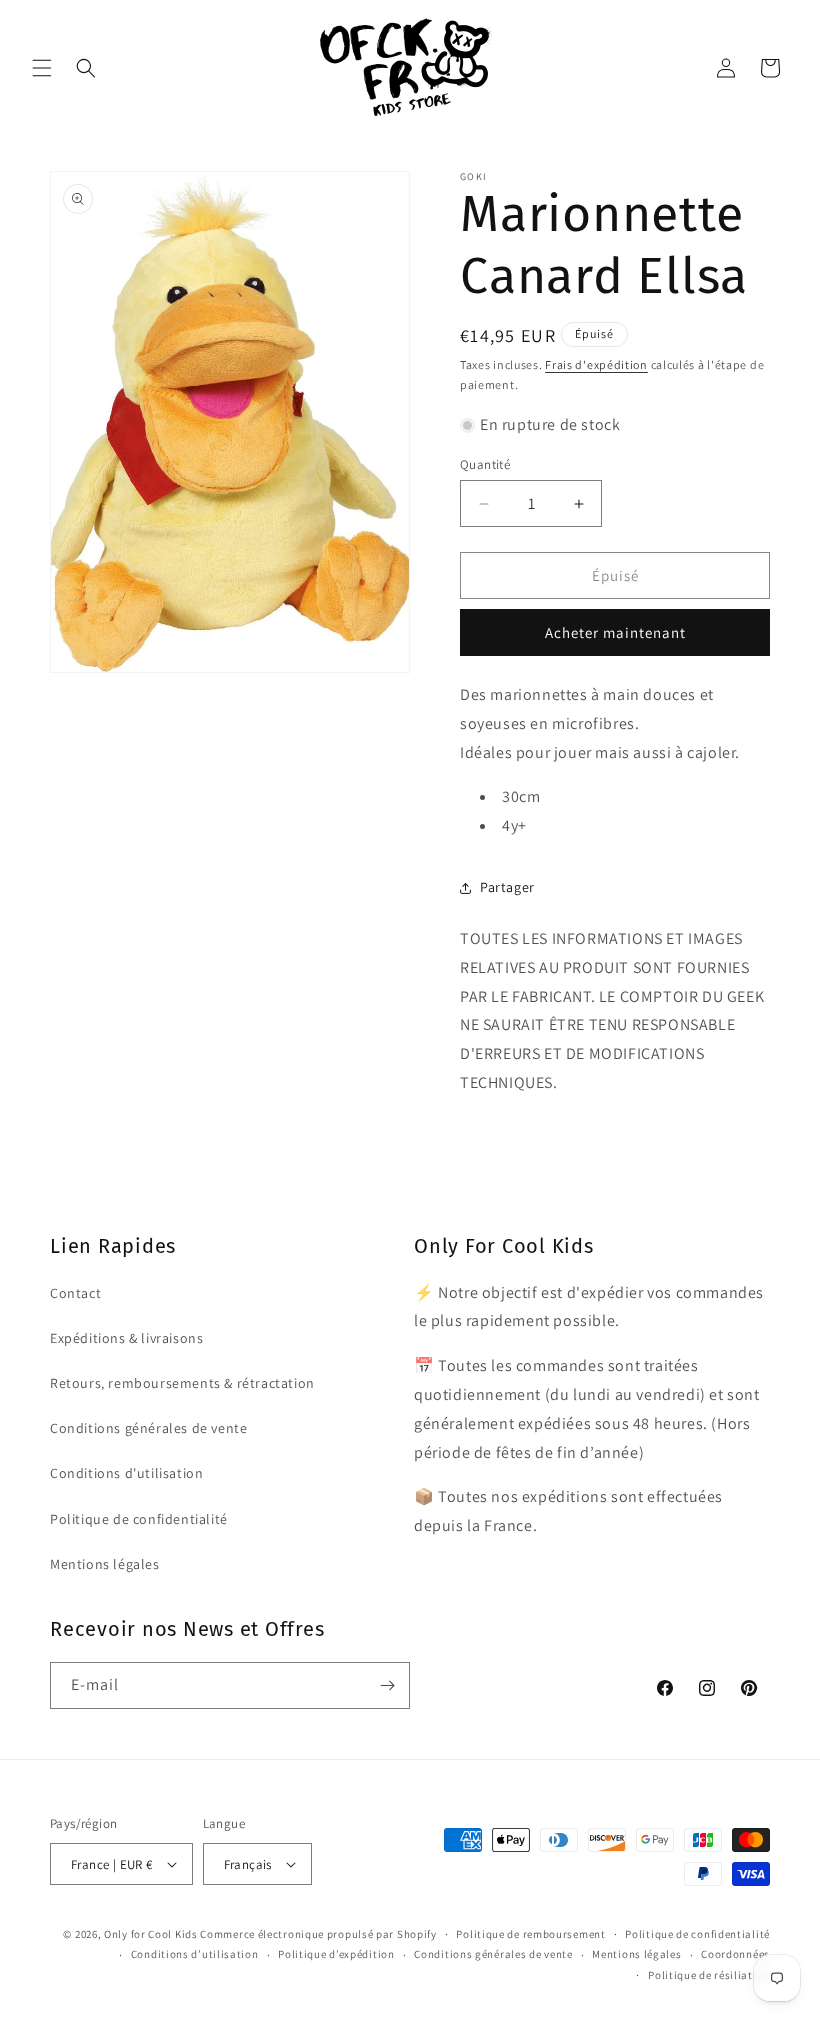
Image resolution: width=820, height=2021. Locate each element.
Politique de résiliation (709, 1975)
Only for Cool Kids (151, 1934)
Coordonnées (735, 1954)
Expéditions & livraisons (126, 1338)
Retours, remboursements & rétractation (182, 1383)
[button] (42, 68)
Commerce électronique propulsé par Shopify (318, 1934)
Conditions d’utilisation (195, 1954)
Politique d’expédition (336, 1954)
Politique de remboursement (530, 1934)
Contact (75, 1293)
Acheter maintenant (615, 632)
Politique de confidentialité (139, 1519)
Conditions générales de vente (148, 1428)
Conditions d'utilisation (126, 1473)
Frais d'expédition (596, 364)
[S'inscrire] (387, 1685)
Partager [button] (507, 887)
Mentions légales (105, 1564)
